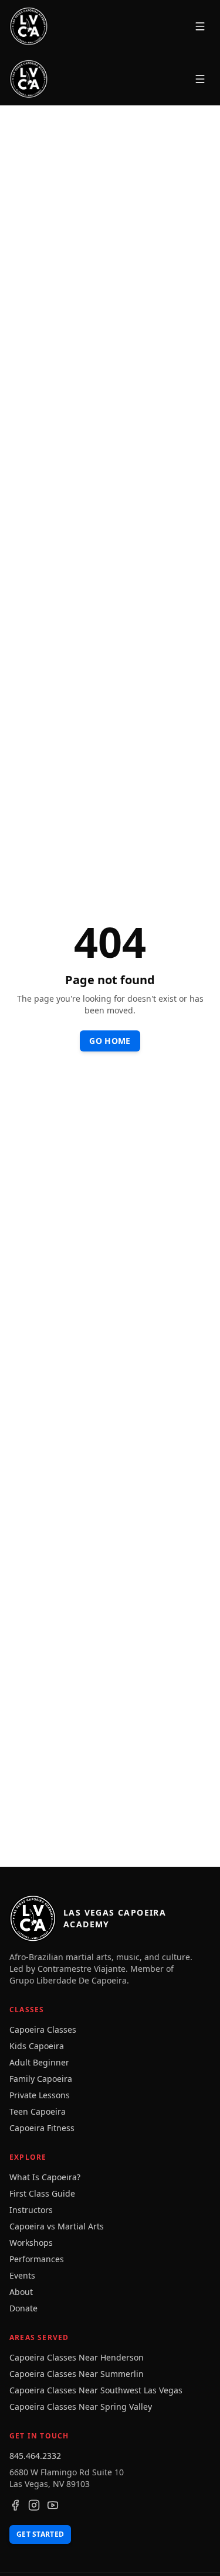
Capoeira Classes (43, 2029)
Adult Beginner (39, 2062)
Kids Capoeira (37, 2046)
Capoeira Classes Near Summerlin (77, 2374)
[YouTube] (53, 2505)
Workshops (31, 2243)
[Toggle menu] (200, 26)
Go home (110, 1041)
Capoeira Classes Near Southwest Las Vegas (96, 2390)
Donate (23, 2308)
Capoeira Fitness (42, 2128)
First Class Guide (42, 2193)
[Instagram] (34, 2505)
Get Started (40, 2534)
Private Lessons (40, 2095)
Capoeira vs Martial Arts (57, 2226)
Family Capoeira (41, 2079)
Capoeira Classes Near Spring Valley (81, 2407)
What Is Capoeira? (45, 2177)
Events (22, 2275)
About (21, 2292)
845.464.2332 (35, 2456)
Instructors (31, 2210)
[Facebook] (15, 2505)
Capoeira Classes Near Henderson (77, 2357)
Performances (37, 2259)
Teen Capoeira (38, 2111)
